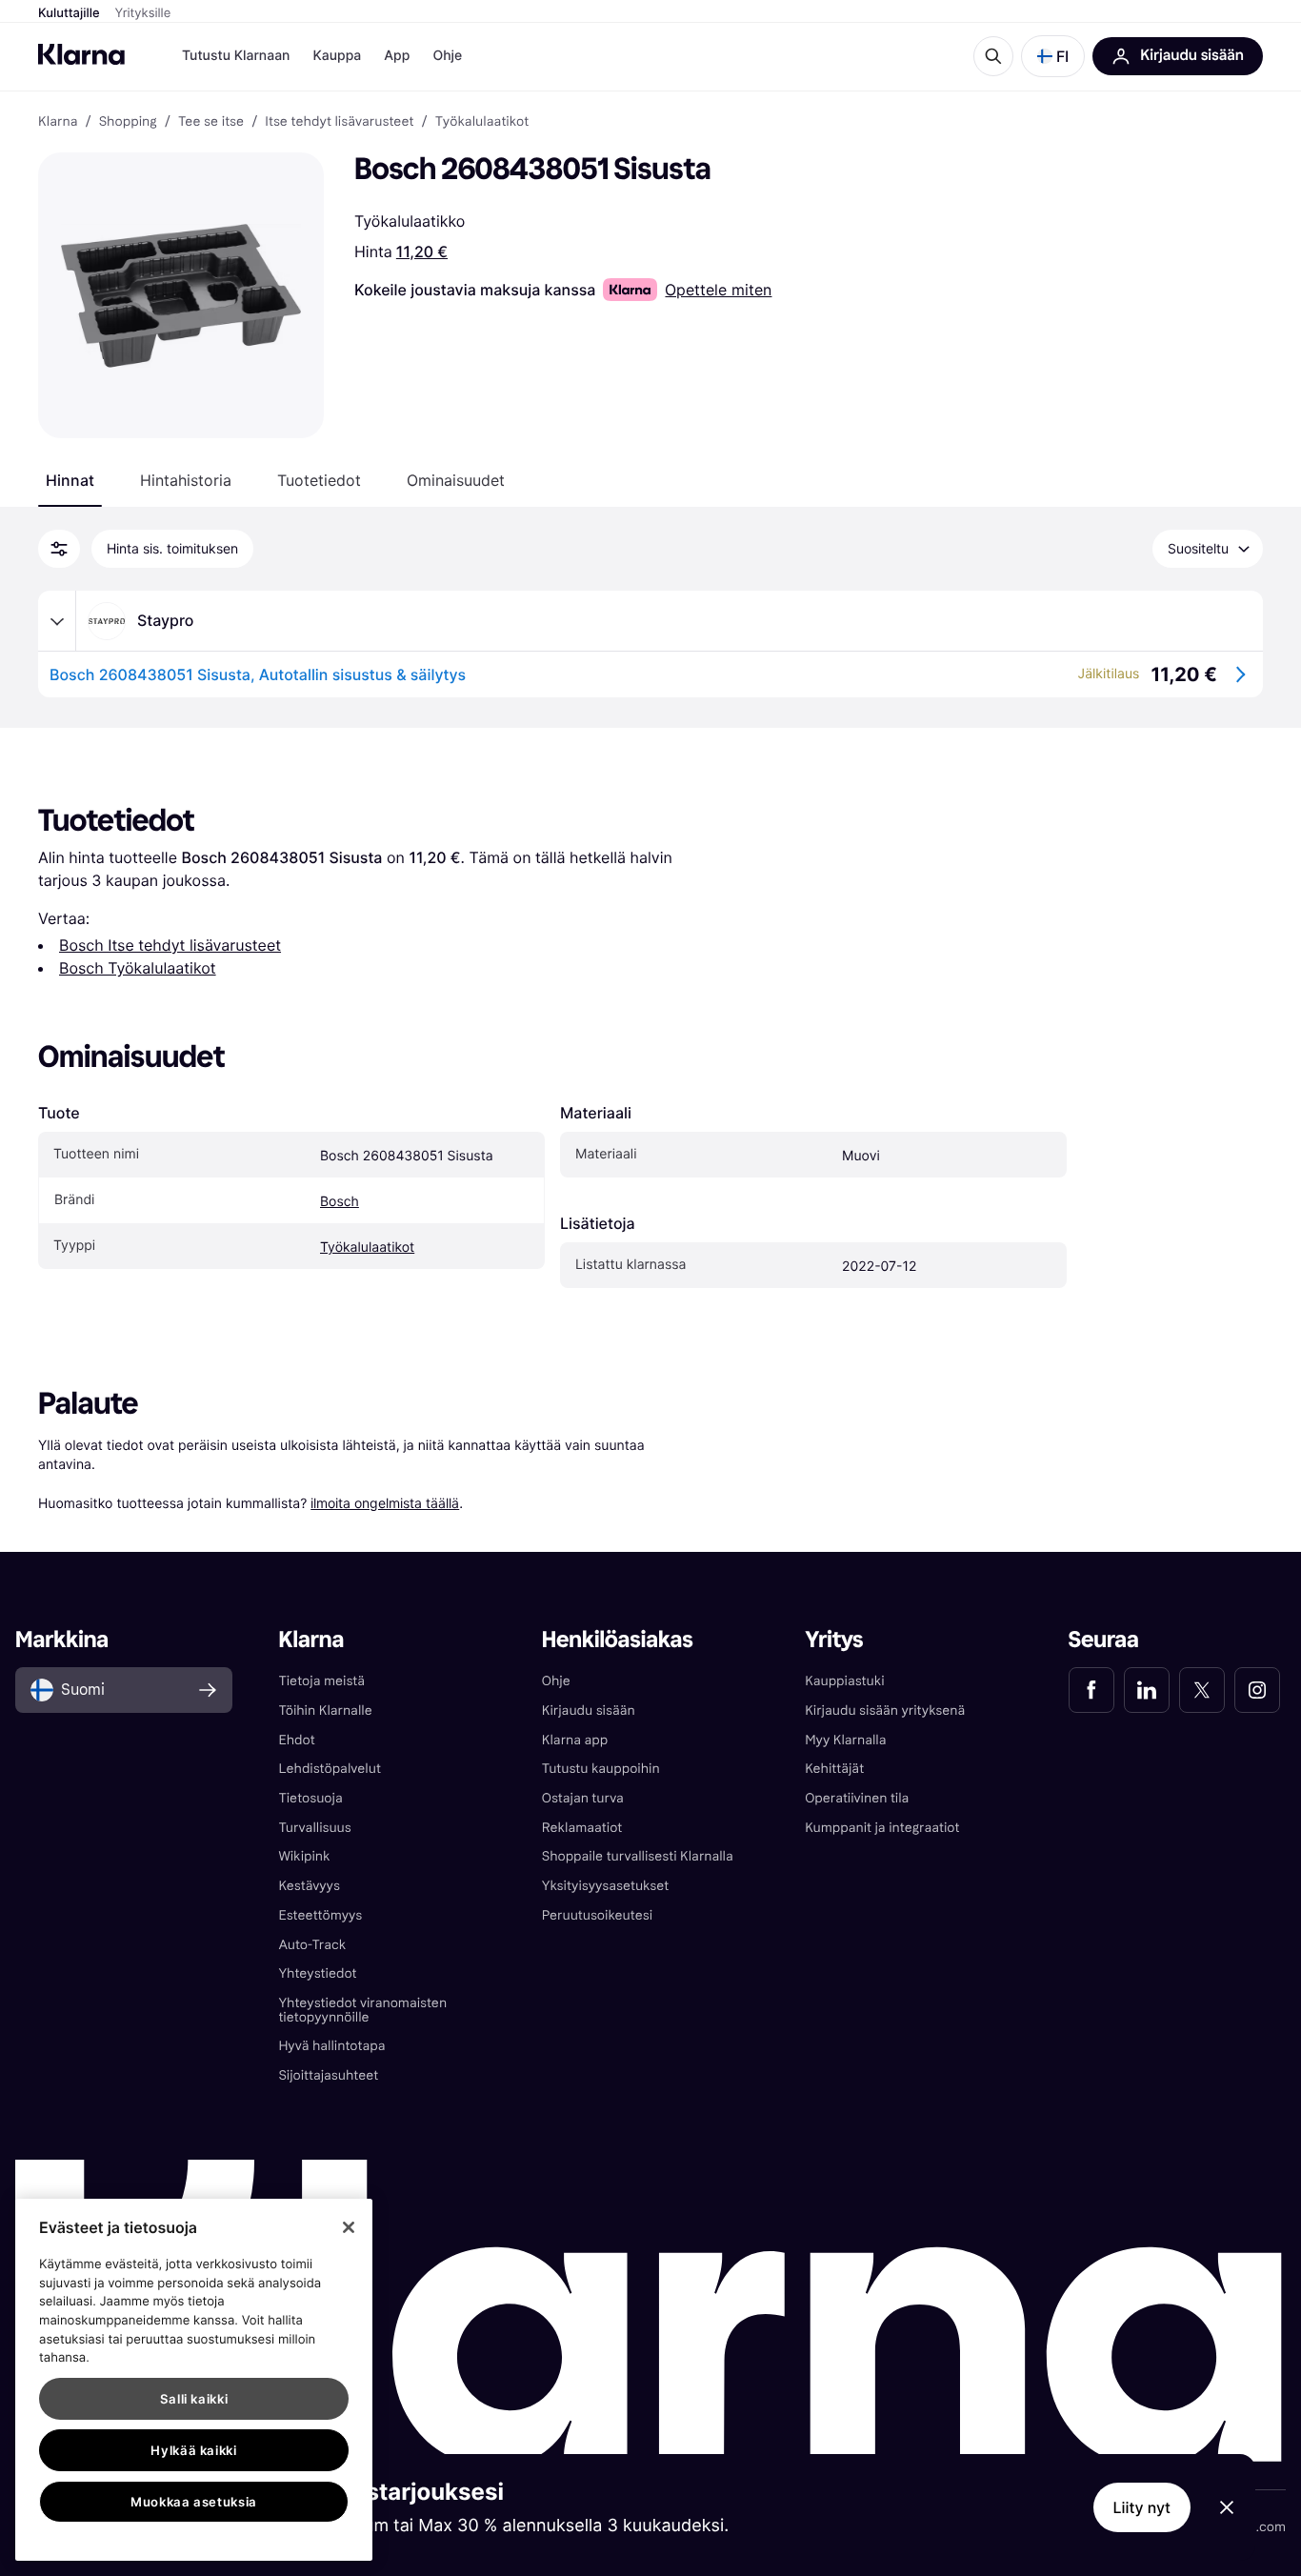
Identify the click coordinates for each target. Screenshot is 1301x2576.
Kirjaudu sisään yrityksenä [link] (885, 1711)
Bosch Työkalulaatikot (138, 968)
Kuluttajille (69, 13)
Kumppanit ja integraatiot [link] (882, 1828)
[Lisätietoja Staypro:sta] (57, 621)
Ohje (447, 56)
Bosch (340, 1202)
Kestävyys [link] (309, 1886)
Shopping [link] (128, 122)
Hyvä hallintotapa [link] (331, 2046)
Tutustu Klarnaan (236, 56)
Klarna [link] (58, 122)
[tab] (70, 480)
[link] (1091, 1690)
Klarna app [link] (575, 1740)
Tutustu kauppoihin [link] (601, 1769)
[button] (1053, 56)
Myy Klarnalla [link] (845, 1740)
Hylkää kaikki (194, 2450)
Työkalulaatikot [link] (482, 122)
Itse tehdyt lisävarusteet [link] (339, 122)
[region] (194, 2380)
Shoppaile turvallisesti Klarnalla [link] (638, 1856)
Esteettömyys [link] (320, 1915)
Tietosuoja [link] (310, 1798)
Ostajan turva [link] (583, 1798)
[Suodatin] (59, 549)
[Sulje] (349, 2227)
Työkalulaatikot (367, 1248)
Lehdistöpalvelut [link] (329, 1769)
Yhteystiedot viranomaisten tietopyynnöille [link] (362, 2010)
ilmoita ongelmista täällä (385, 1503)
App (397, 56)
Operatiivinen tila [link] (857, 1798)
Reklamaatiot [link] (582, 1828)
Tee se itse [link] (211, 122)
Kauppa (337, 56)
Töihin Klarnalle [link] (325, 1711)
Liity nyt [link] (1142, 2507)
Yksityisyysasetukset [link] (605, 1886)
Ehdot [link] (296, 1740)
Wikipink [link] (304, 1856)
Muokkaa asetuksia (194, 2502)
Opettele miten (718, 290)
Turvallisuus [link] (314, 1828)
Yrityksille (143, 13)
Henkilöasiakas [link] (618, 1640)
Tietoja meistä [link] (321, 1681)
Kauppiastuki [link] (844, 1681)
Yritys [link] (834, 1640)
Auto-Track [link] (312, 1945)
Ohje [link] (556, 1681)
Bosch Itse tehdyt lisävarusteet (170, 945)
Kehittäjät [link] (834, 1769)
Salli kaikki (194, 2399)
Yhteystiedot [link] (317, 1973)
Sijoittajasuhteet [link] (328, 2075)
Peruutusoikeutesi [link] (597, 1915)
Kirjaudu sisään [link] (589, 1711)
